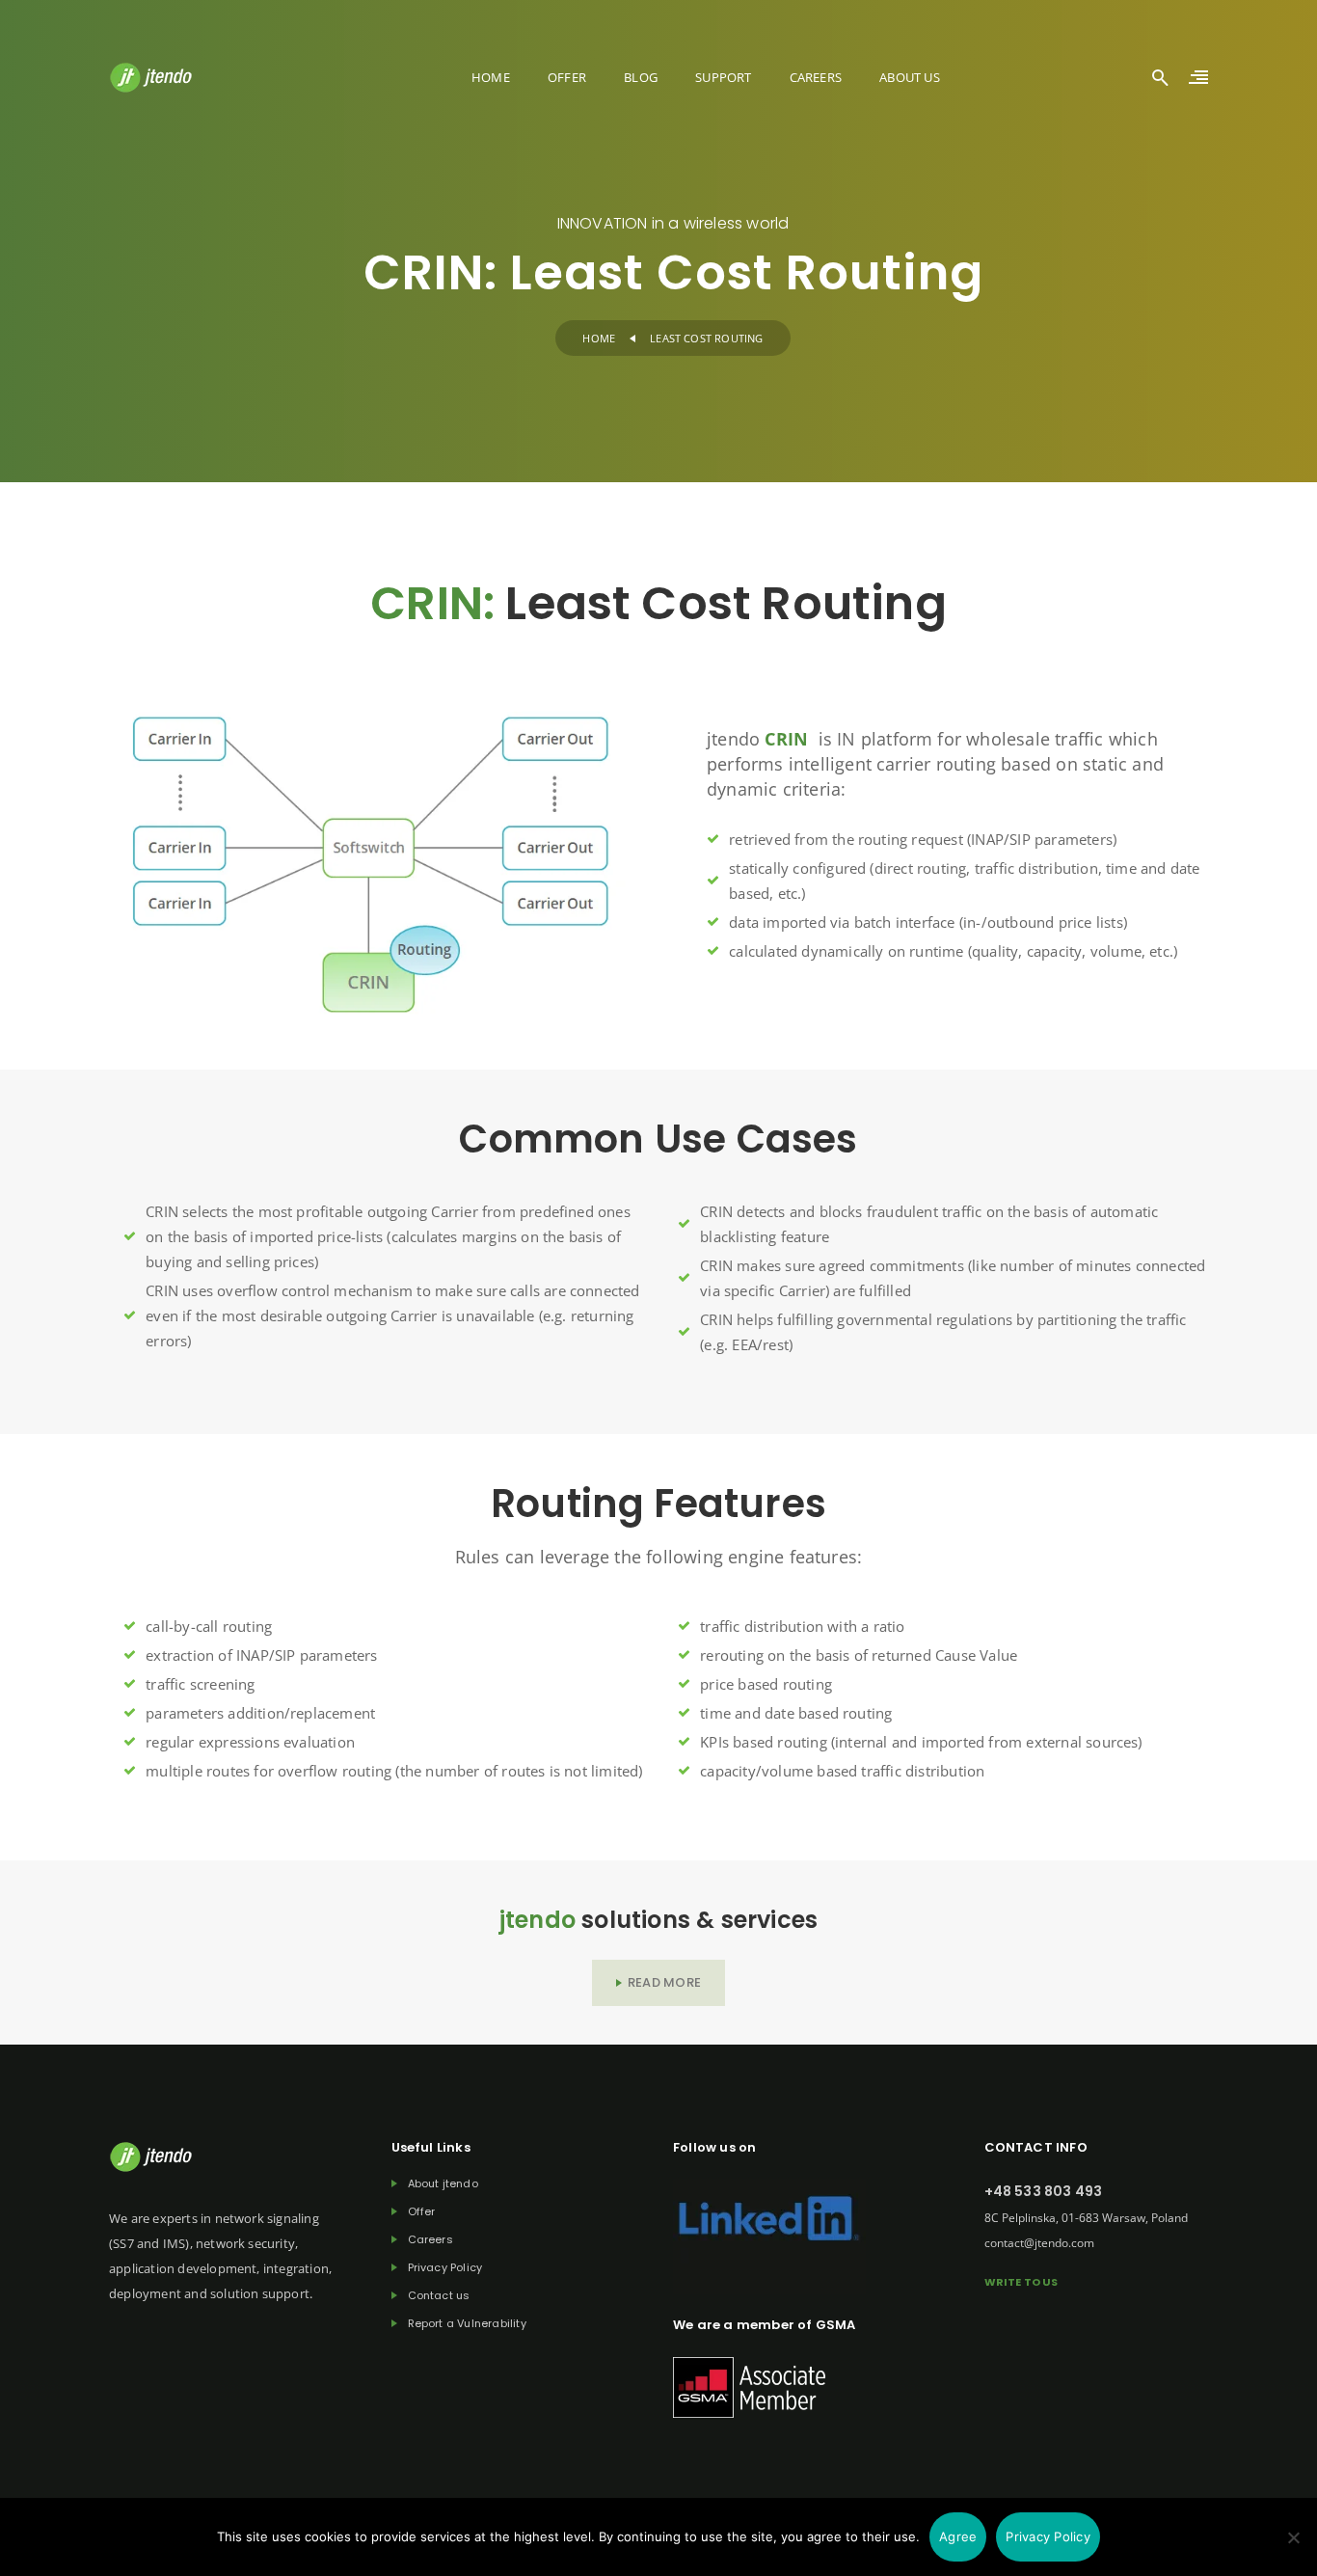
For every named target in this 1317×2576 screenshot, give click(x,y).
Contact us (439, 2296)
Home (491, 77)
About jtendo (443, 2184)
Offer (567, 77)
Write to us (1021, 2282)
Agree (958, 2536)
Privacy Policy (445, 2268)
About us (910, 77)
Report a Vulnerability (467, 2324)
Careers (816, 77)
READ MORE (664, 1982)
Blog (641, 77)
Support (723, 77)
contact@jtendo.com (1039, 2243)
